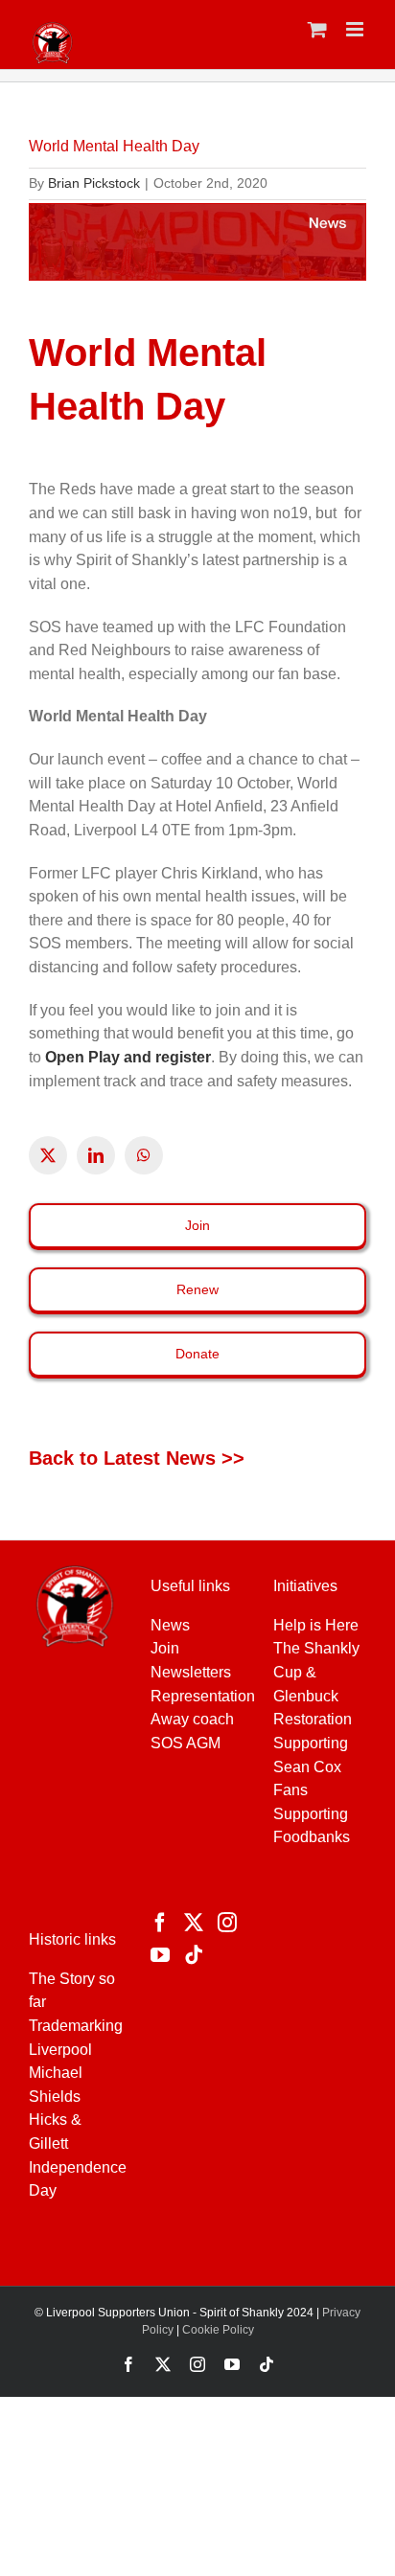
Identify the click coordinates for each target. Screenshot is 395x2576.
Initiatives (305, 1586)
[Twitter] (194, 1923)
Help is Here (316, 1625)
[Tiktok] (194, 1955)
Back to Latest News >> (137, 1458)
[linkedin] (96, 1155)
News (170, 1625)
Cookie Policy (218, 2330)
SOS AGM (186, 1743)
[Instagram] (227, 1923)
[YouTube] (160, 1955)
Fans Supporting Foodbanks (312, 1813)
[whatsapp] (144, 1155)
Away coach (192, 1719)
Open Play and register (128, 1057)
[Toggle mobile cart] (317, 29)
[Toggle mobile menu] (356, 29)
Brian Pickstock (94, 183)
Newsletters (191, 1672)
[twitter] (48, 1155)
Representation (203, 1696)
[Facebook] (160, 1923)
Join (165, 1648)
